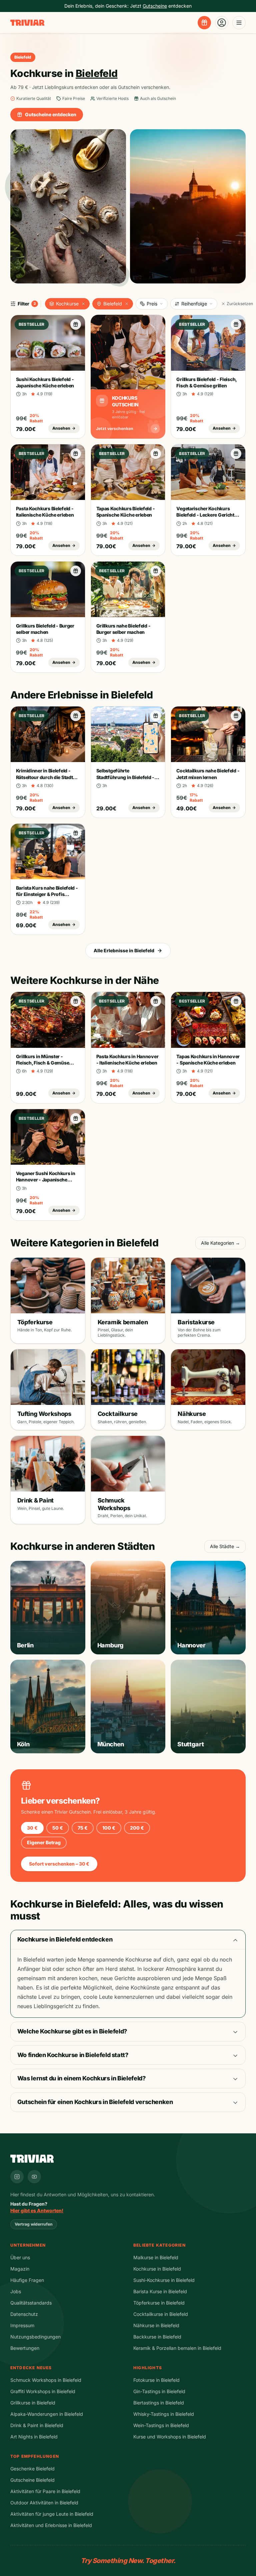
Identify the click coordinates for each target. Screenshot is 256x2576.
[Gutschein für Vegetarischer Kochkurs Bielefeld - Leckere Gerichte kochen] (236, 454)
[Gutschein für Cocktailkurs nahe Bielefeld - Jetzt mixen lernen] (236, 716)
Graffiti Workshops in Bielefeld (43, 2391)
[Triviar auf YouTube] (34, 2177)
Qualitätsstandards (31, 2303)
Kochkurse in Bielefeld (157, 2269)
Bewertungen (25, 2348)
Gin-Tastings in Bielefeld (159, 2391)
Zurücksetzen (240, 304)
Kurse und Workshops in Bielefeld (170, 2437)
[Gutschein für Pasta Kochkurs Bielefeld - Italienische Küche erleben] (76, 454)
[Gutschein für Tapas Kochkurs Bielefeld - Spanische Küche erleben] (156, 454)
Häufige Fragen (27, 2280)
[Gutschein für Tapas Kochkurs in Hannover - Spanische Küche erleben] (236, 1001)
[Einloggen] (222, 23)
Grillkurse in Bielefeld (33, 2403)
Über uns (20, 2257)
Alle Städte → (225, 1546)
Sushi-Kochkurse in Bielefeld (164, 2280)
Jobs (16, 2291)
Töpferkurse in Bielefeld (159, 2303)
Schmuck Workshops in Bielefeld (46, 2380)
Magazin (20, 2269)
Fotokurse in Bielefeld (156, 2380)
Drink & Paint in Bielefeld (37, 2425)
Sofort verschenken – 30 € (59, 1864)
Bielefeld (113, 304)
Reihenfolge (194, 304)
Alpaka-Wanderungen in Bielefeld (47, 2414)
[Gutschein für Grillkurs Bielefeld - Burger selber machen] (76, 571)
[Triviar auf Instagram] (17, 2177)
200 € (137, 1828)
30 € (32, 1828)
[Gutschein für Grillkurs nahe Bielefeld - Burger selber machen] (156, 571)
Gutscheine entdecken (51, 114)
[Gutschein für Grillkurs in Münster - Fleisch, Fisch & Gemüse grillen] (76, 1001)
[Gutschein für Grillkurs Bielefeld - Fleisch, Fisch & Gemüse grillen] (236, 324)
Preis (152, 304)
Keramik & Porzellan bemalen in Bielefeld (177, 2348)
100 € (109, 1828)
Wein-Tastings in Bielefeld (161, 2425)
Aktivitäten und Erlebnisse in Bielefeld (51, 2525)
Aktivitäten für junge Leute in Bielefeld (52, 2514)
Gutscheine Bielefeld (32, 2480)
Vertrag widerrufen (34, 2224)
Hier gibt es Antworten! (37, 2210)
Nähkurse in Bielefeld (156, 2325)
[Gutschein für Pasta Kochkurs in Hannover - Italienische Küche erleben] (156, 1001)
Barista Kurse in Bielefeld (160, 2291)
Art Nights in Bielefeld (34, 2437)
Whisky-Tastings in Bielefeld (164, 2414)
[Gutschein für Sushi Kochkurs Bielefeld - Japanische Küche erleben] (76, 324)
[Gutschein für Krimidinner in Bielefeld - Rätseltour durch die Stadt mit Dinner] (76, 716)
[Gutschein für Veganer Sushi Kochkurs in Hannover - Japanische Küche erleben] (76, 1118)
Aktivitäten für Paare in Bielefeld (45, 2491)
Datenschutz (24, 2314)
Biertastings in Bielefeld (159, 2403)
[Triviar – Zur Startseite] (27, 23)
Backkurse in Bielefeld (157, 2337)
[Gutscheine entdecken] (204, 23)
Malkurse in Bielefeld (156, 2257)
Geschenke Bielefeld (32, 2469)
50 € (58, 1828)
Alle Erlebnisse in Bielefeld (124, 950)
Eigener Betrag (44, 1842)
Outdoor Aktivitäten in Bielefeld (44, 2503)
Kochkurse (67, 304)
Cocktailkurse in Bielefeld (161, 2314)
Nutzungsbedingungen (35, 2337)
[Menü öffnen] (239, 23)
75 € (83, 1828)
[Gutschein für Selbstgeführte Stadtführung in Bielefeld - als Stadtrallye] (156, 716)
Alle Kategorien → (220, 1243)
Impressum (22, 2325)
